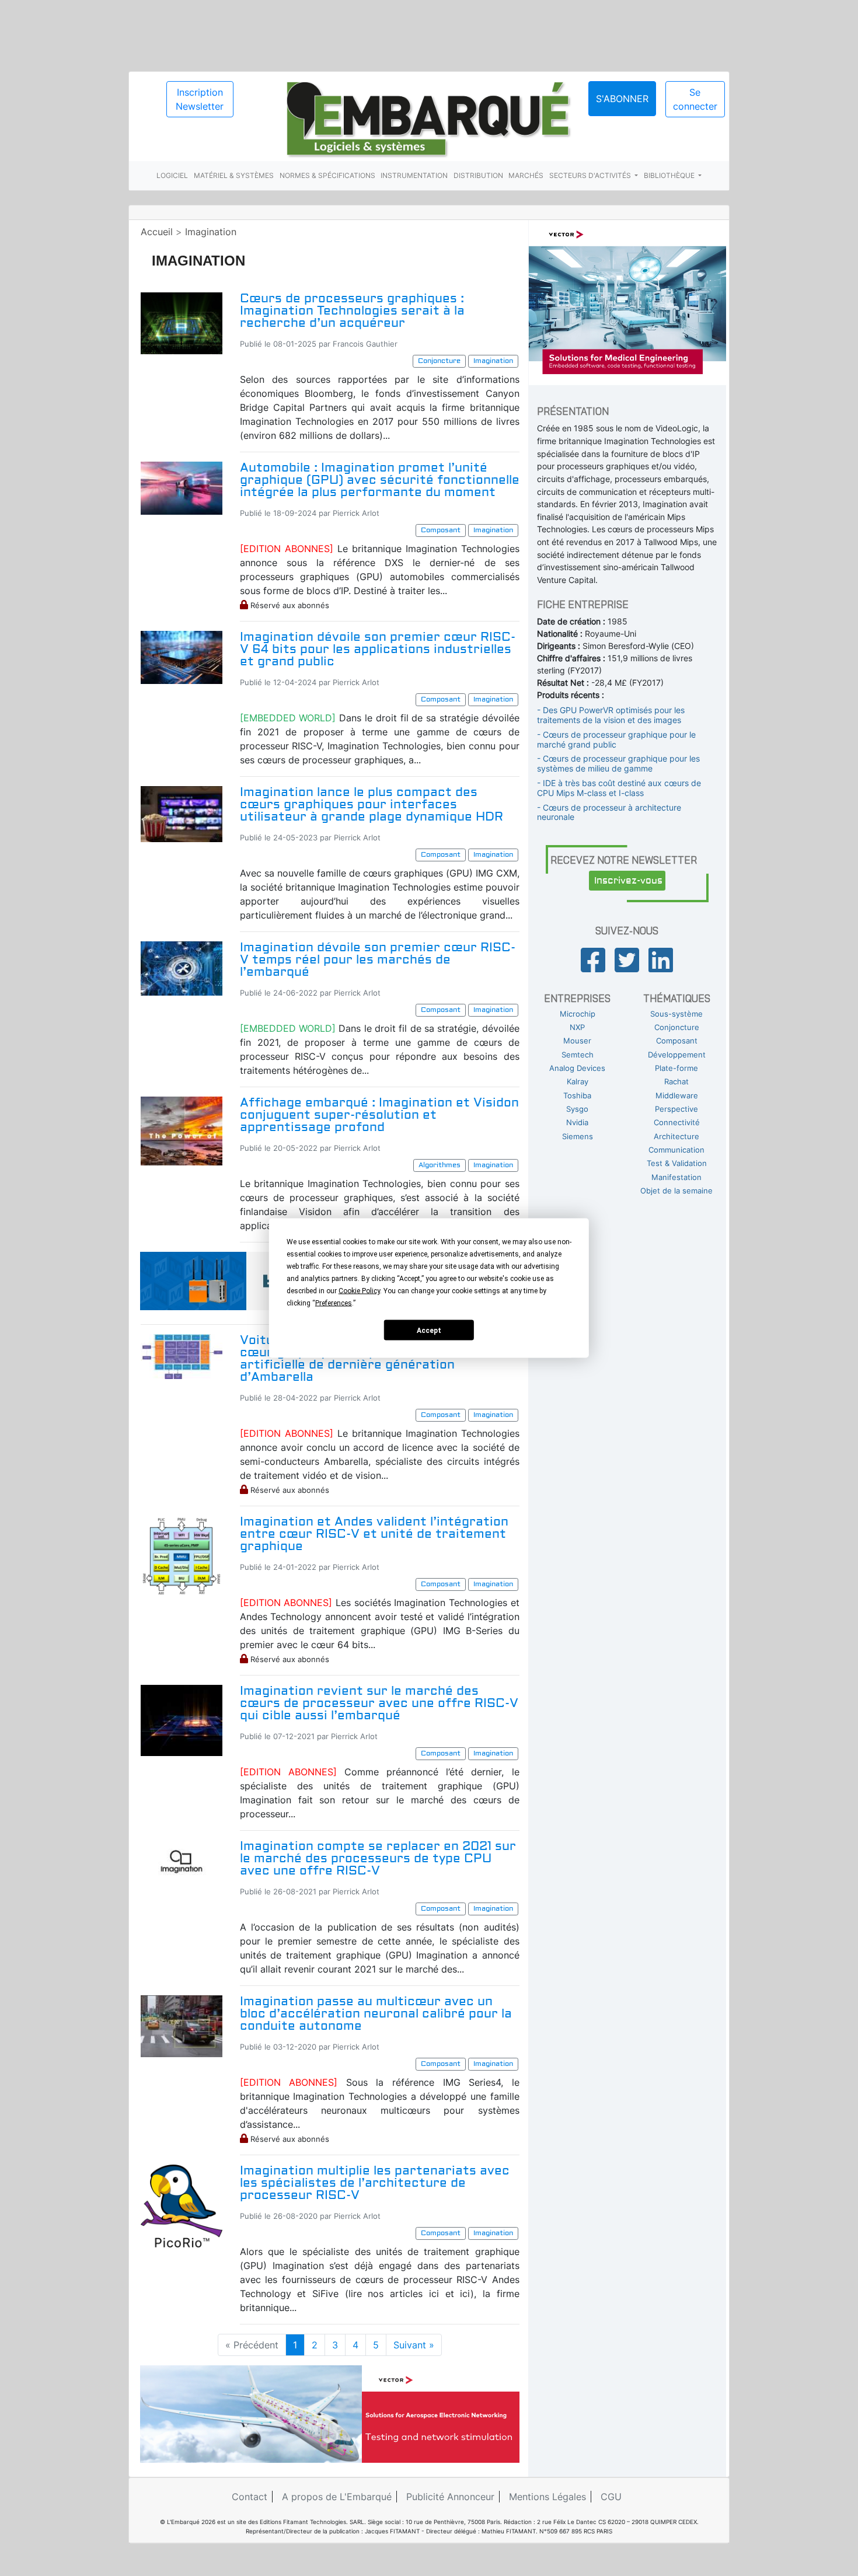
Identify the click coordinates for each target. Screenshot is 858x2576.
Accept (429, 1330)
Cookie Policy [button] (359, 1291)
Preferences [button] (334, 1303)
